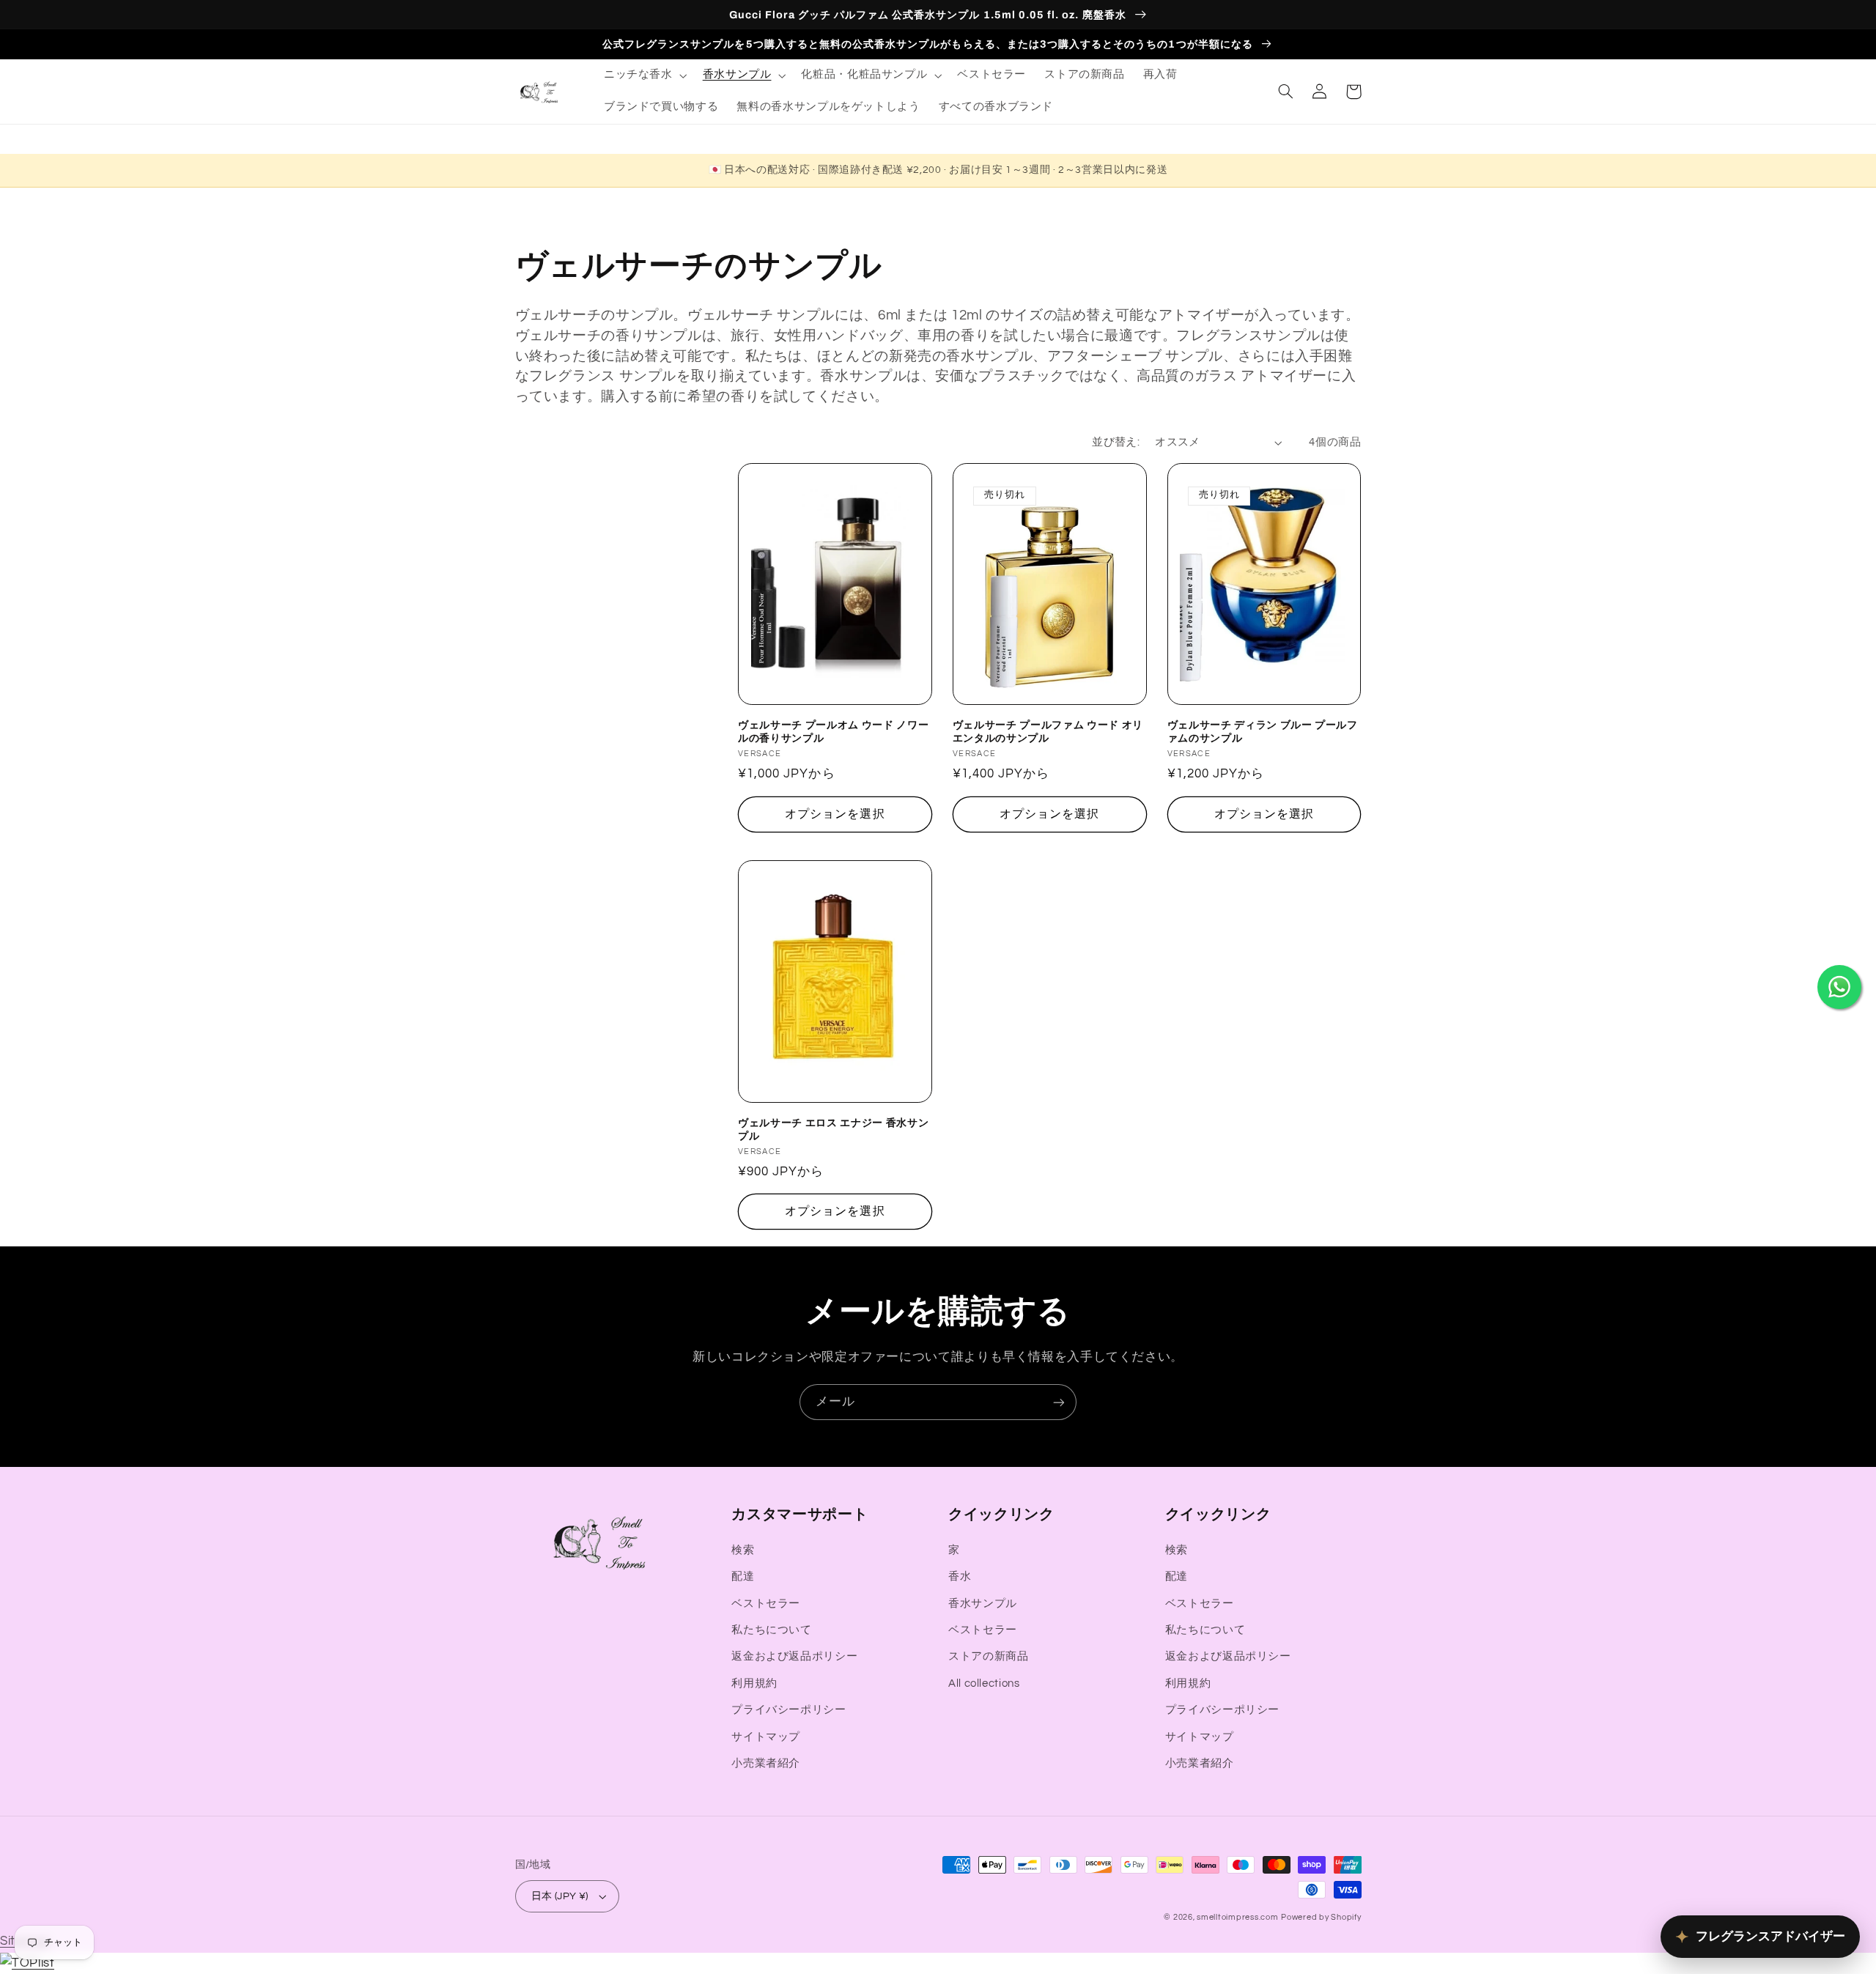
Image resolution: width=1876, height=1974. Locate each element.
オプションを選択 (835, 814)
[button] (644, 75)
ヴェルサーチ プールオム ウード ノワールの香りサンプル (833, 731)
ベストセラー (766, 1604)
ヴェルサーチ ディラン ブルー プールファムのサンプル (1263, 731)
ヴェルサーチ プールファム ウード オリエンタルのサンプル (1048, 731)
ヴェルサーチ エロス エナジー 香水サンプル (833, 1129)
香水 (960, 1576)
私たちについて (771, 1630)
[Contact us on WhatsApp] (1839, 987)
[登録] (1059, 1402)
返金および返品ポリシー (794, 1656)
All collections (984, 1683)
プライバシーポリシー (789, 1710)
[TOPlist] (27, 1963)
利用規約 (754, 1683)
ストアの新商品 (988, 1656)
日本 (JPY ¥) (560, 1896)
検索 (743, 1550)
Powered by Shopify (1321, 1917)
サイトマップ (766, 1737)
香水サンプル (983, 1604)
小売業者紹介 (766, 1763)
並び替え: (1116, 442)
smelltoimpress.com (1237, 1917)
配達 (743, 1576)
